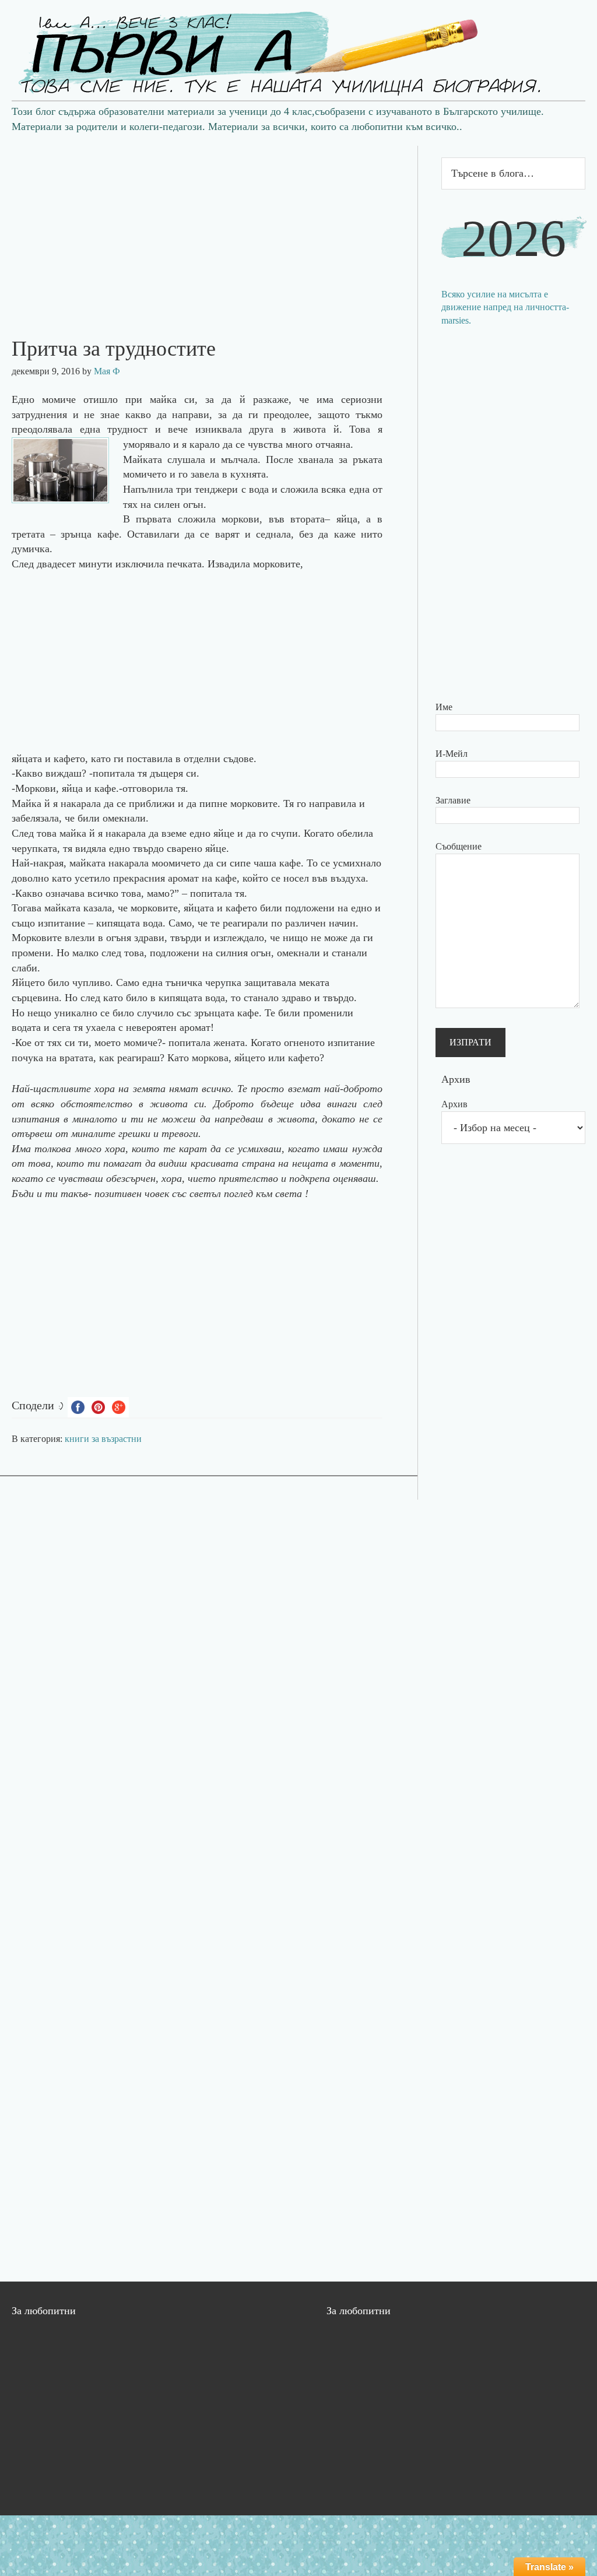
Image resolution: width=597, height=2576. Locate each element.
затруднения (39, 415)
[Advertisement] (209, 227)
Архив (454, 1104)
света (289, 1194)
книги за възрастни (103, 1439)
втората (308, 519)
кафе (290, 863)
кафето (243, 908)
